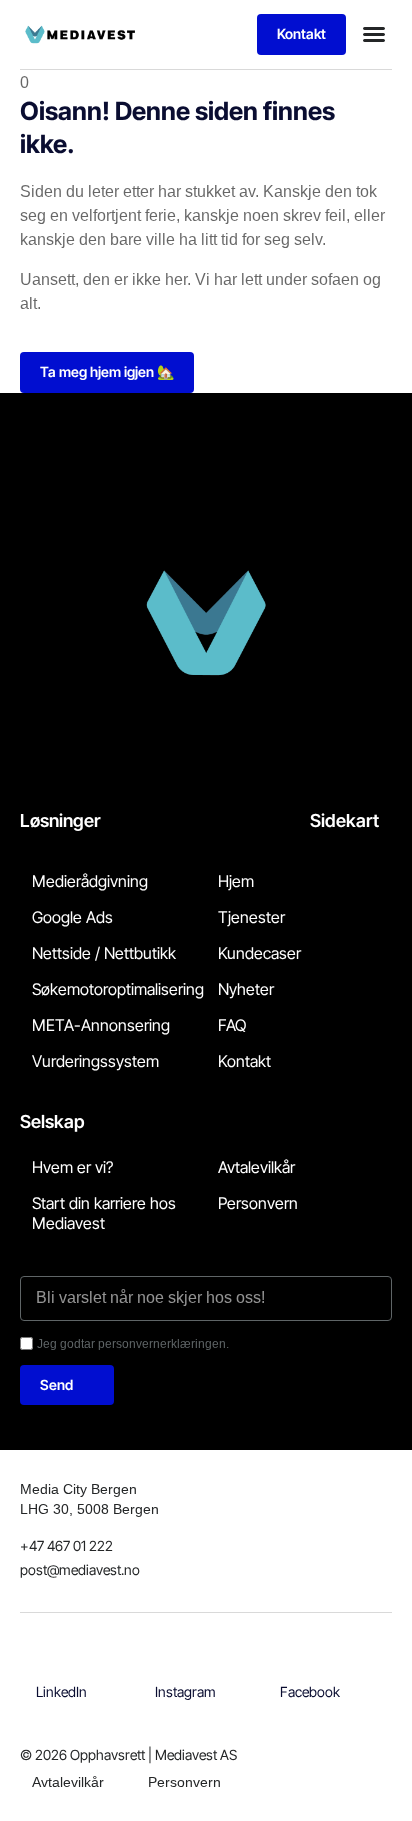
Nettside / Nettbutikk (104, 953)
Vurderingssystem (95, 1061)
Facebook (310, 1691)
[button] (374, 34)
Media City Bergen (78, 1489)
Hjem (236, 881)
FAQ (232, 1025)
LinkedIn (61, 1691)
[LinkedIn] (62, 1670)
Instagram (185, 1691)
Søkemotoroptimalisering (118, 989)
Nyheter (246, 989)
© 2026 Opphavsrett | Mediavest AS (128, 1754)
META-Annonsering (101, 1025)
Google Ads (72, 917)
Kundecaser (259, 953)
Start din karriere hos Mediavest (104, 1213)
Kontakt (244, 1061)
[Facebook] (310, 1670)
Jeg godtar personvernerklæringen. (133, 1344)
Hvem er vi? (72, 1167)
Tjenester (251, 917)
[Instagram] (186, 1670)
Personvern (258, 1203)
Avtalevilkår (256, 1167)
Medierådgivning (90, 881)
